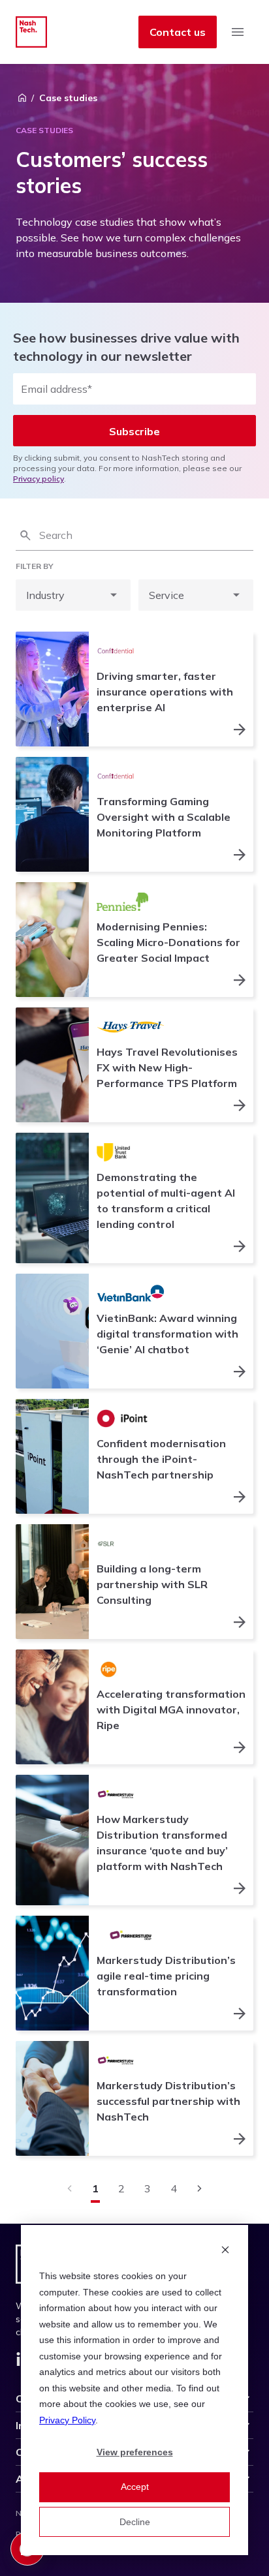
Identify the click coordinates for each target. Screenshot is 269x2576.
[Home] (22, 98)
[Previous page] (69, 2188)
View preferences (135, 2452)
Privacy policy (39, 479)
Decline (135, 2522)
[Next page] (200, 2188)
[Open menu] (238, 32)
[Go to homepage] (31, 32)
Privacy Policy (67, 2420)
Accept (135, 2487)
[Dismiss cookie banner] (225, 2251)
